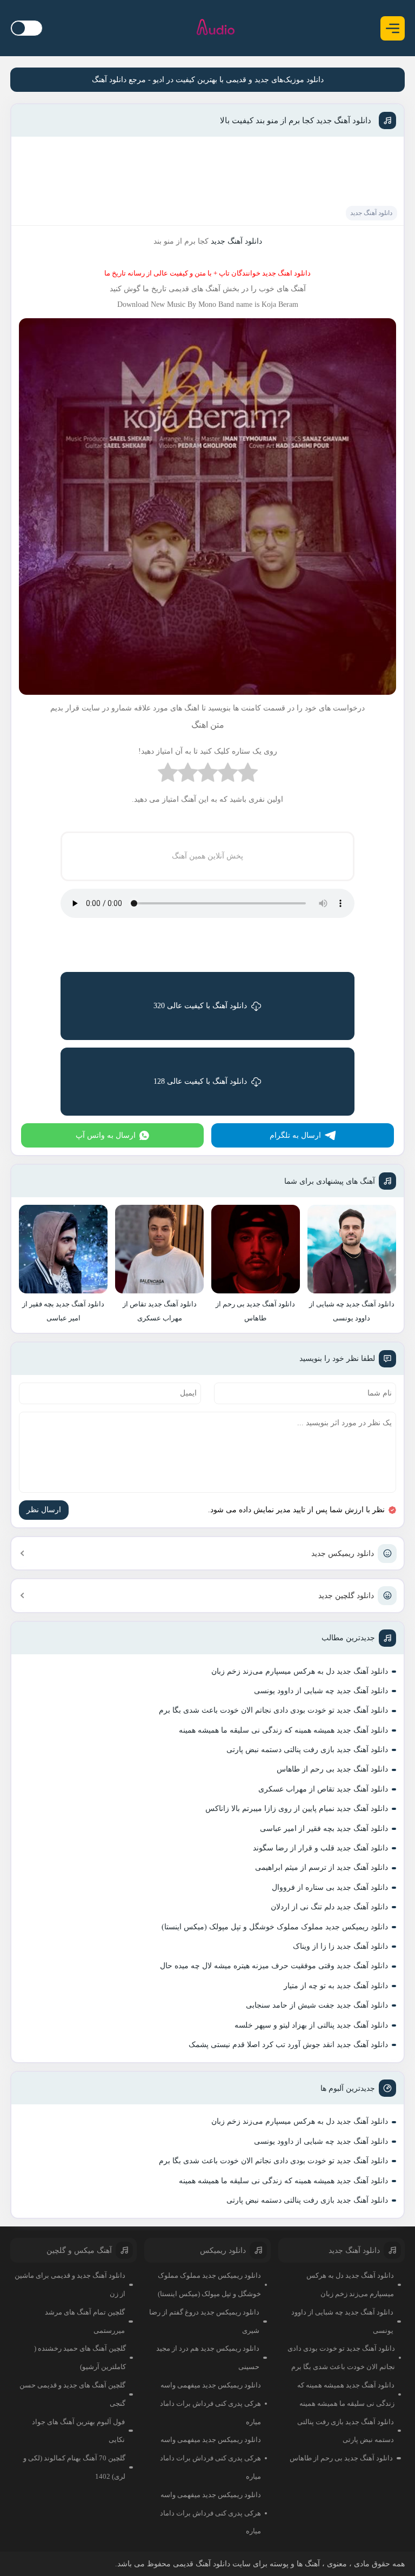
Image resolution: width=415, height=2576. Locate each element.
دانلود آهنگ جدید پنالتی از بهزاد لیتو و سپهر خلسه (311, 2025)
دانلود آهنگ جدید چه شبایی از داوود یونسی (321, 1691)
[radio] (248, 775)
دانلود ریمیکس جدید (343, 1554)
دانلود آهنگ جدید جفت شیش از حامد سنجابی (317, 2005)
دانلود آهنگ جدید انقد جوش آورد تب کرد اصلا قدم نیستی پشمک (288, 2045)
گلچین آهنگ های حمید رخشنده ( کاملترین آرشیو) (80, 2357)
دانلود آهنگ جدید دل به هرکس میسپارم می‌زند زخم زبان (300, 1671)
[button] (393, 28)
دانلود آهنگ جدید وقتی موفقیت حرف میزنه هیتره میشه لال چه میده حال (274, 1966)
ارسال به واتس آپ (106, 1135)
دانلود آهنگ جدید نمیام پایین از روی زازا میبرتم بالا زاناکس (297, 1809)
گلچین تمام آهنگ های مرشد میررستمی (85, 2321)
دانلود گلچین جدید (346, 1596)
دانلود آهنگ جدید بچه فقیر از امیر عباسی (324, 1829)
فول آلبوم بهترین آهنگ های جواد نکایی (78, 2431)
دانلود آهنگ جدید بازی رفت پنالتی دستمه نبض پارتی (307, 1750)
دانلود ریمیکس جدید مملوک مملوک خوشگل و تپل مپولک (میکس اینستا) (275, 1927)
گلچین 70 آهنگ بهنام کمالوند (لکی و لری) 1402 (74, 2467)
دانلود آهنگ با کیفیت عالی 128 (200, 1081)
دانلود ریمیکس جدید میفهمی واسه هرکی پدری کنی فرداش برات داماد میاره (210, 2403)
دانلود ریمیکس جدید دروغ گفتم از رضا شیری (204, 2321)
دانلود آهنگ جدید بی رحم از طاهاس (332, 1769)
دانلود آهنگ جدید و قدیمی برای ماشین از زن (70, 2285)
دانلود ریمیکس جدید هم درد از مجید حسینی (208, 2357)
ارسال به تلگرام (295, 1135)
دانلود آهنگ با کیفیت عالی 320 (200, 1006)
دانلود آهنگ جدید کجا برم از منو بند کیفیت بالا (296, 120)
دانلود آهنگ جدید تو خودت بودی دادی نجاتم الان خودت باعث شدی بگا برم (273, 1710)
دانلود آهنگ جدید (371, 213)
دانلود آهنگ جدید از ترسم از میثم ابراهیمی (322, 1867)
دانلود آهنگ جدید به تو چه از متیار (336, 1986)
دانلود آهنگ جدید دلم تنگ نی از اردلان (329, 1907)
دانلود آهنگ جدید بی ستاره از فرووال (330, 1887)
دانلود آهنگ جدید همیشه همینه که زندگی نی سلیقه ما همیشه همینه (283, 1730)
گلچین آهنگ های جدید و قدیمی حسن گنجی (72, 2394)
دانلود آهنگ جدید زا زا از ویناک (340, 1946)
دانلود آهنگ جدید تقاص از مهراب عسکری (323, 1789)
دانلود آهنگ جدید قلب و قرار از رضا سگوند (320, 1848)
